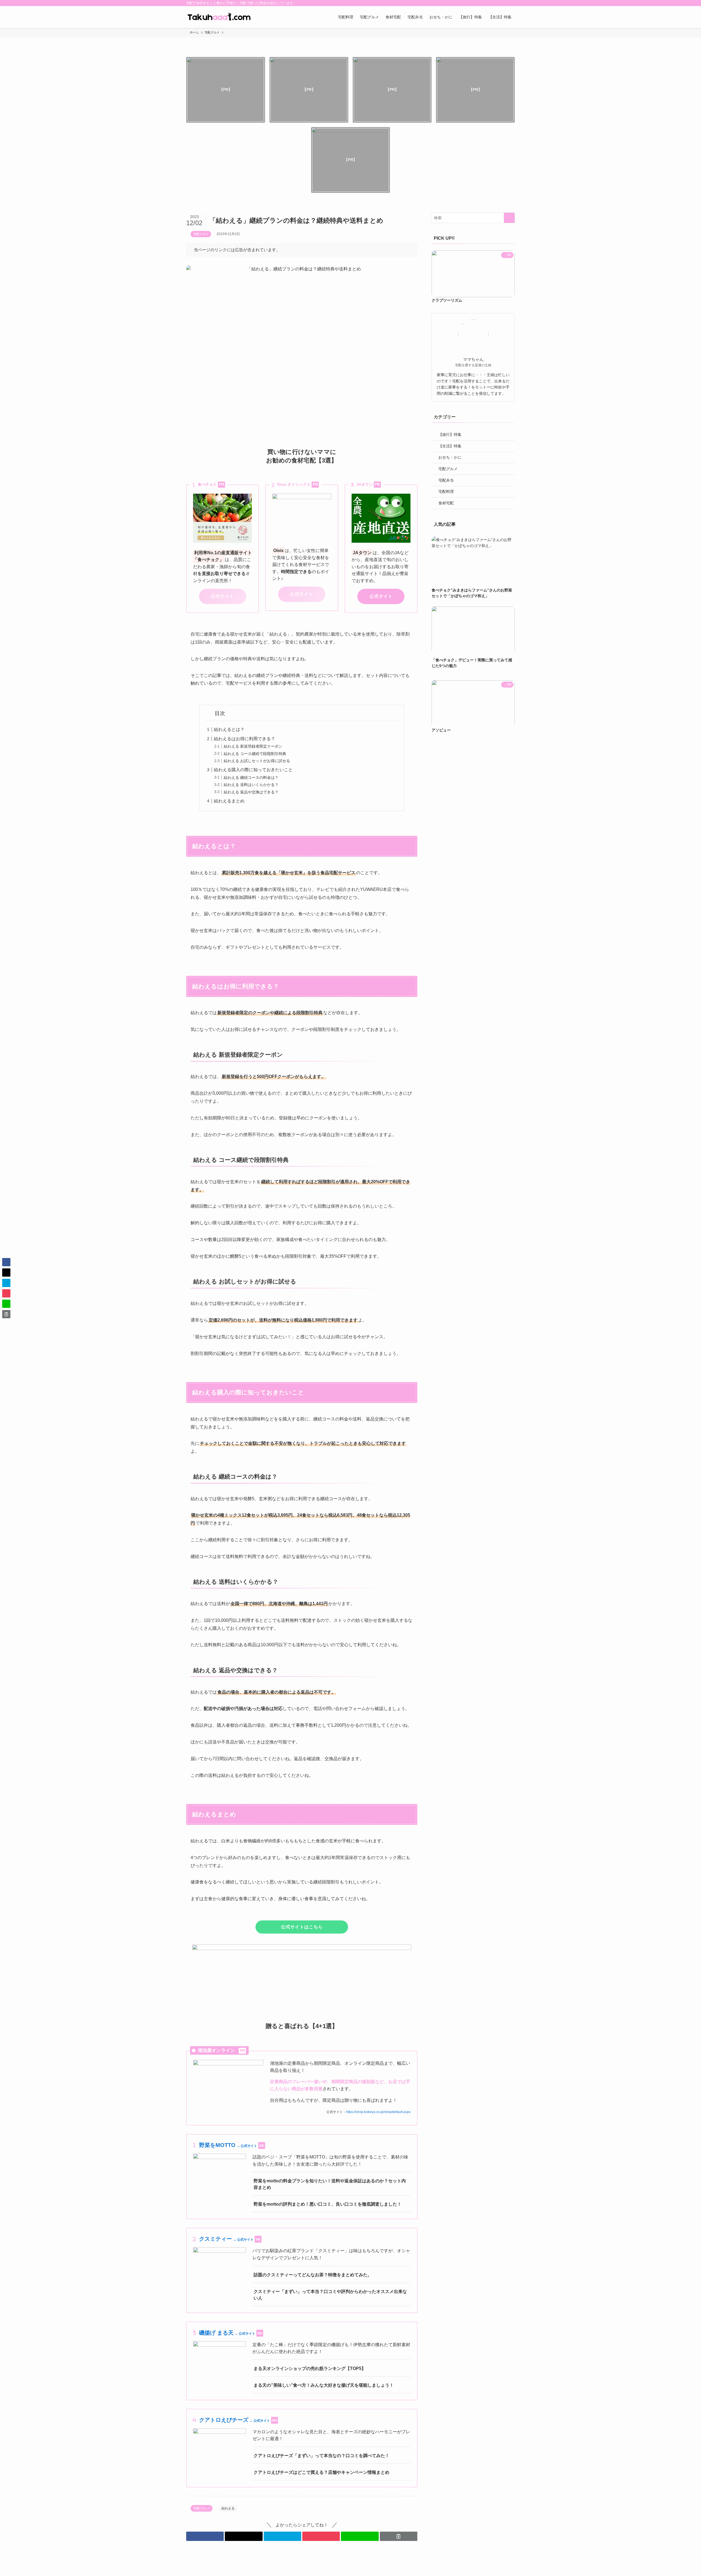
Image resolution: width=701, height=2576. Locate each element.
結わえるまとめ (229, 801)
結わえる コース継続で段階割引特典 (255, 754)
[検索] (511, 3)
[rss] (504, 3)
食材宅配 (446, 503)
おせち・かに (450, 457)
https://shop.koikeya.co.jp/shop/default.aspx (378, 2112)
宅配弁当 (446, 480)
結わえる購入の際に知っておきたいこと (253, 770)
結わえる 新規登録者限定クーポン (253, 746)
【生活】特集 (450, 446)
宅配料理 (446, 491)
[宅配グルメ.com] (219, 17)
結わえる (228, 2508)
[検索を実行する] (509, 218)
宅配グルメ (201, 234)
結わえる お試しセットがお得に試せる (257, 761)
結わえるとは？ (229, 729)
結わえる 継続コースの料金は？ (251, 777)
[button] (205, 2536)
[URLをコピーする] (399, 2536)
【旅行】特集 (450, 434)
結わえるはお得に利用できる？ (245, 739)
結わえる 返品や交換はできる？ (251, 792)
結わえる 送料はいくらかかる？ (251, 785)
